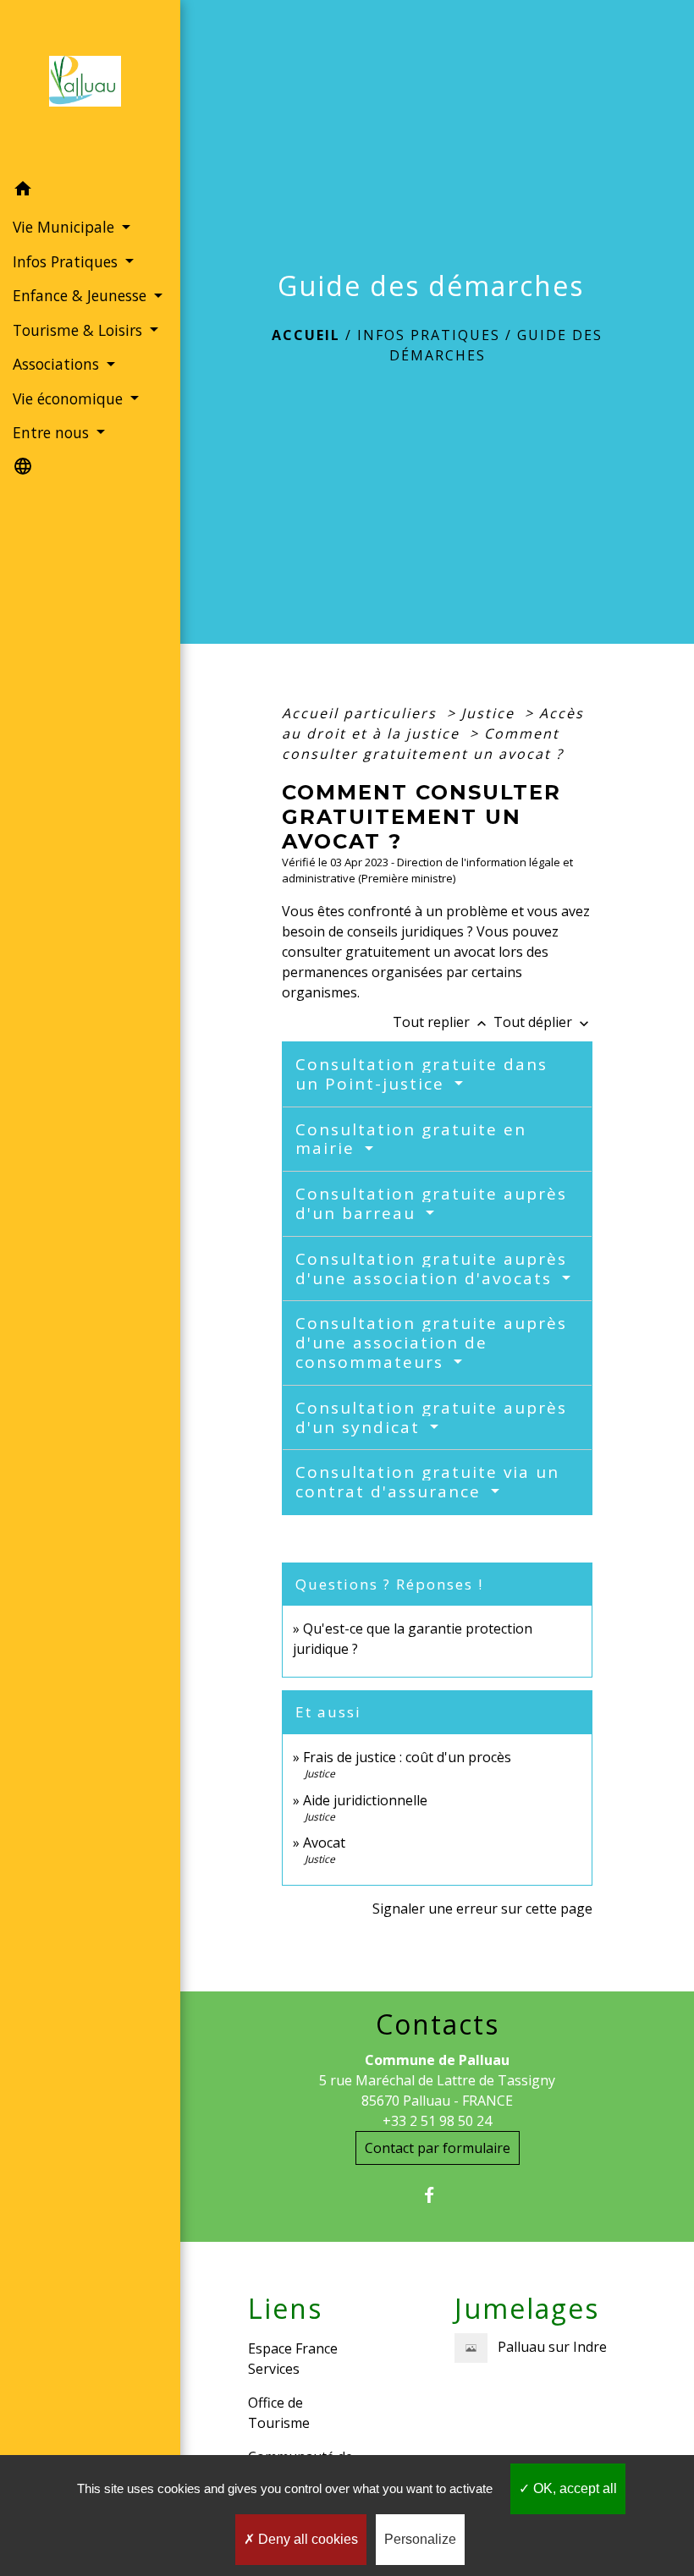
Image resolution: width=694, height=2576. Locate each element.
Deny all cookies (306, 2539)
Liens (285, 2309)
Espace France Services (293, 2359)
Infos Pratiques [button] (67, 261)
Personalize (420, 2539)
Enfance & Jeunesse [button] (82, 295)
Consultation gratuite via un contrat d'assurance (427, 1482)
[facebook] (437, 2195)
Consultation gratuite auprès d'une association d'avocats (431, 1269)
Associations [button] (58, 364)
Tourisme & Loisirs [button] (80, 330)
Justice (490, 713)
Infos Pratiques (429, 335)
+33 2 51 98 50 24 (437, 2121)
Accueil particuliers (362, 713)
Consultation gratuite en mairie (411, 1139)
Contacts (438, 2024)
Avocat (324, 1843)
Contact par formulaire (438, 2148)
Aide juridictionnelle (365, 1800)
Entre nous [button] (53, 432)
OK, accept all (573, 2488)
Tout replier (441, 1022)
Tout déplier (543, 1022)
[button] (90, 191)
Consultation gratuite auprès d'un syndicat (431, 1417)
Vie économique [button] (70, 398)
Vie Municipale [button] (66, 227)
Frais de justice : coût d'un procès (407, 1757)
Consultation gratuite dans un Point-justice (421, 1074)
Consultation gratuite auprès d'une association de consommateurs (431, 1343)
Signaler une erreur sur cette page (482, 1909)
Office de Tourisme (279, 2413)
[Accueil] (90, 86)
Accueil (306, 335)
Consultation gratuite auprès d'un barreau (431, 1203)
